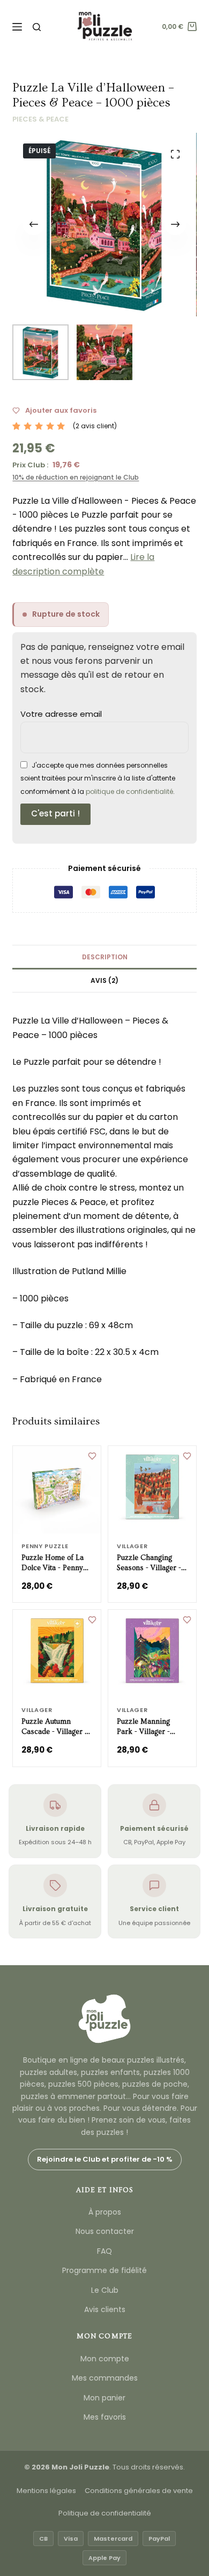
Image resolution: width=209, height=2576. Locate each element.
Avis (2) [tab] (104, 980)
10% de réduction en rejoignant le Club (76, 477)
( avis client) (95, 426)
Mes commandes (105, 2378)
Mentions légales (46, 2491)
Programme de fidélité (104, 2270)
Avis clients (105, 2309)
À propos (105, 2212)
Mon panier (104, 2398)
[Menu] (17, 27)
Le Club (105, 2290)
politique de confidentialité (129, 791)
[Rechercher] (37, 27)
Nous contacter (105, 2231)
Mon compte (105, 2359)
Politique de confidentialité (105, 2513)
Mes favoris (105, 2417)
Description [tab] (105, 957)
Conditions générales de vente (139, 2491)
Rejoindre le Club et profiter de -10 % (105, 2159)
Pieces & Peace (40, 119)
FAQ (104, 2251)
